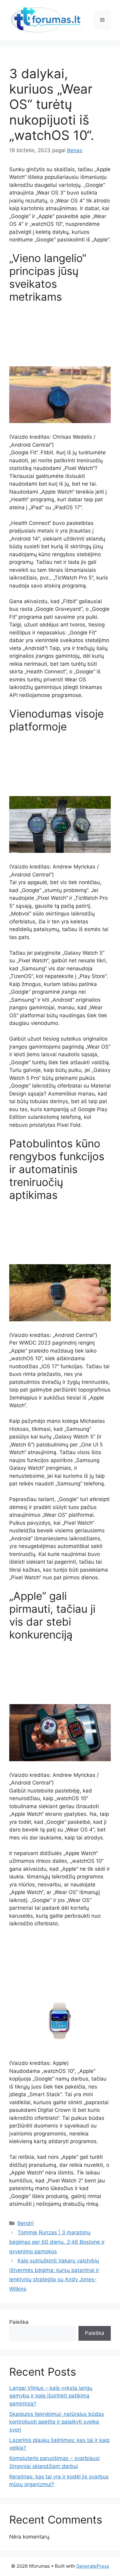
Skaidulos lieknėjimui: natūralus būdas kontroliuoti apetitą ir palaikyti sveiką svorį (57, 2422)
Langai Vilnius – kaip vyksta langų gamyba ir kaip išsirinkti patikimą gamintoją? (51, 2396)
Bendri (26, 2223)
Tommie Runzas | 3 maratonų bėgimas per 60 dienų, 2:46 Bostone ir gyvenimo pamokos (57, 2242)
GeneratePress (93, 2566)
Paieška (19, 2322)
